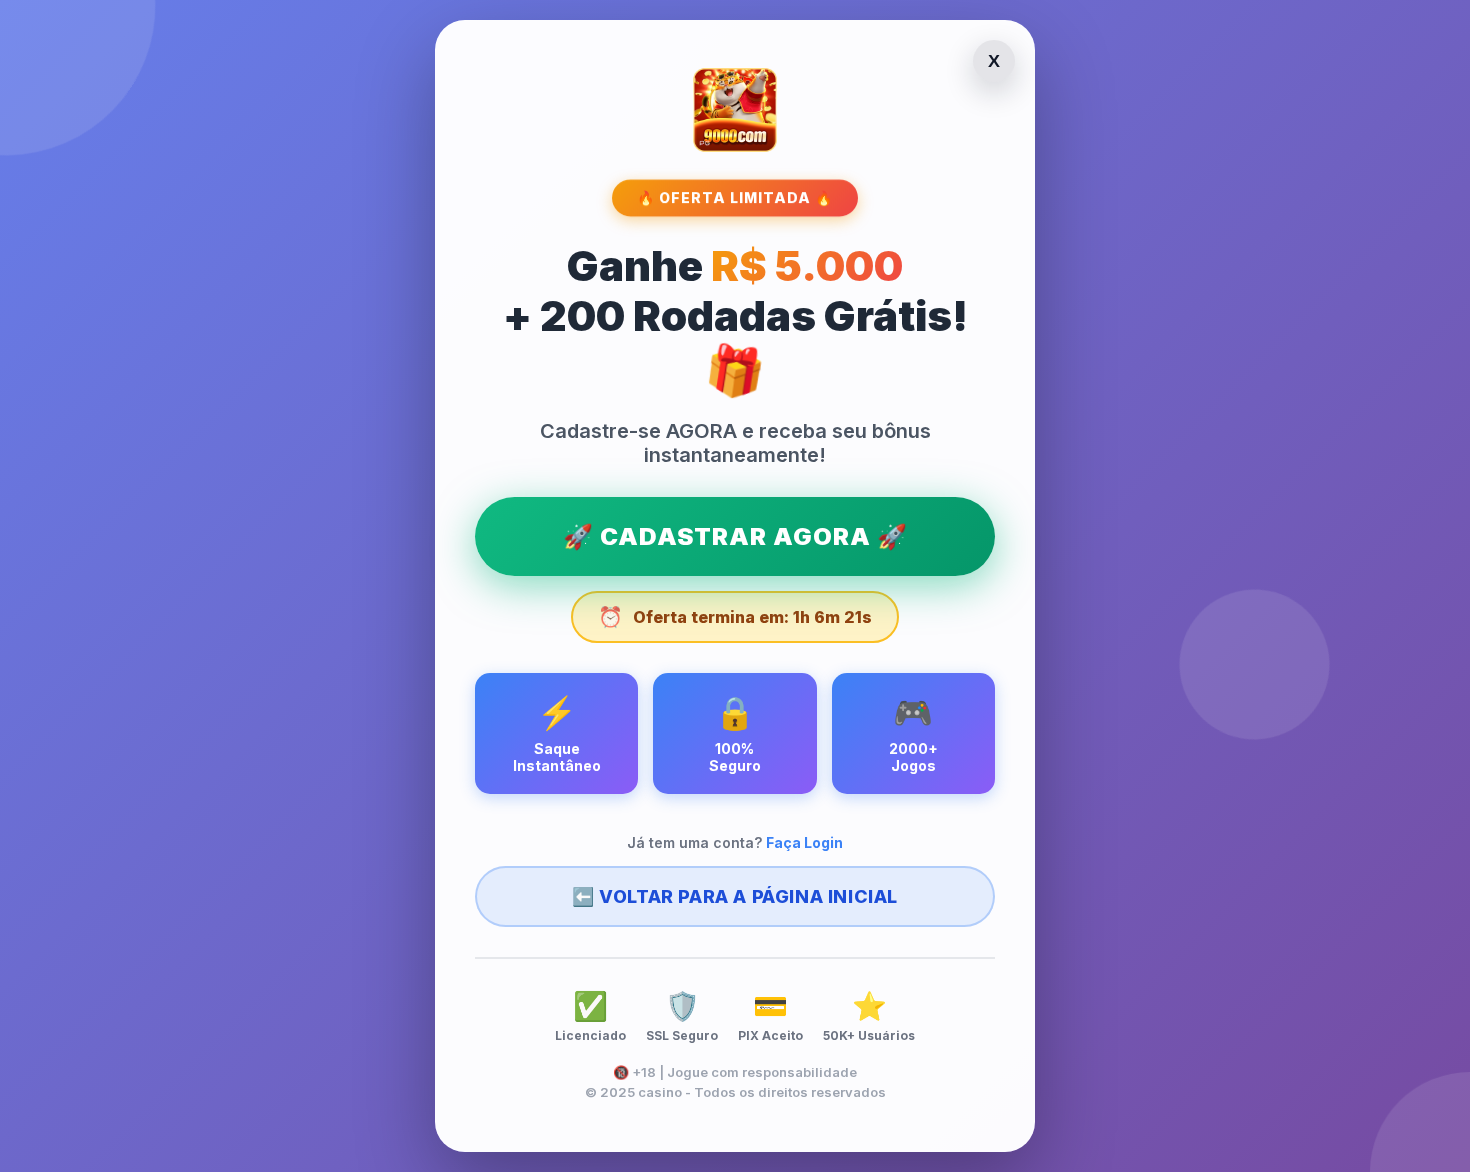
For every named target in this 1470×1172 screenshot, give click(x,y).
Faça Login (804, 842)
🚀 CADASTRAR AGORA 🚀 (735, 536)
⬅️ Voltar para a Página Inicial (735, 896)
